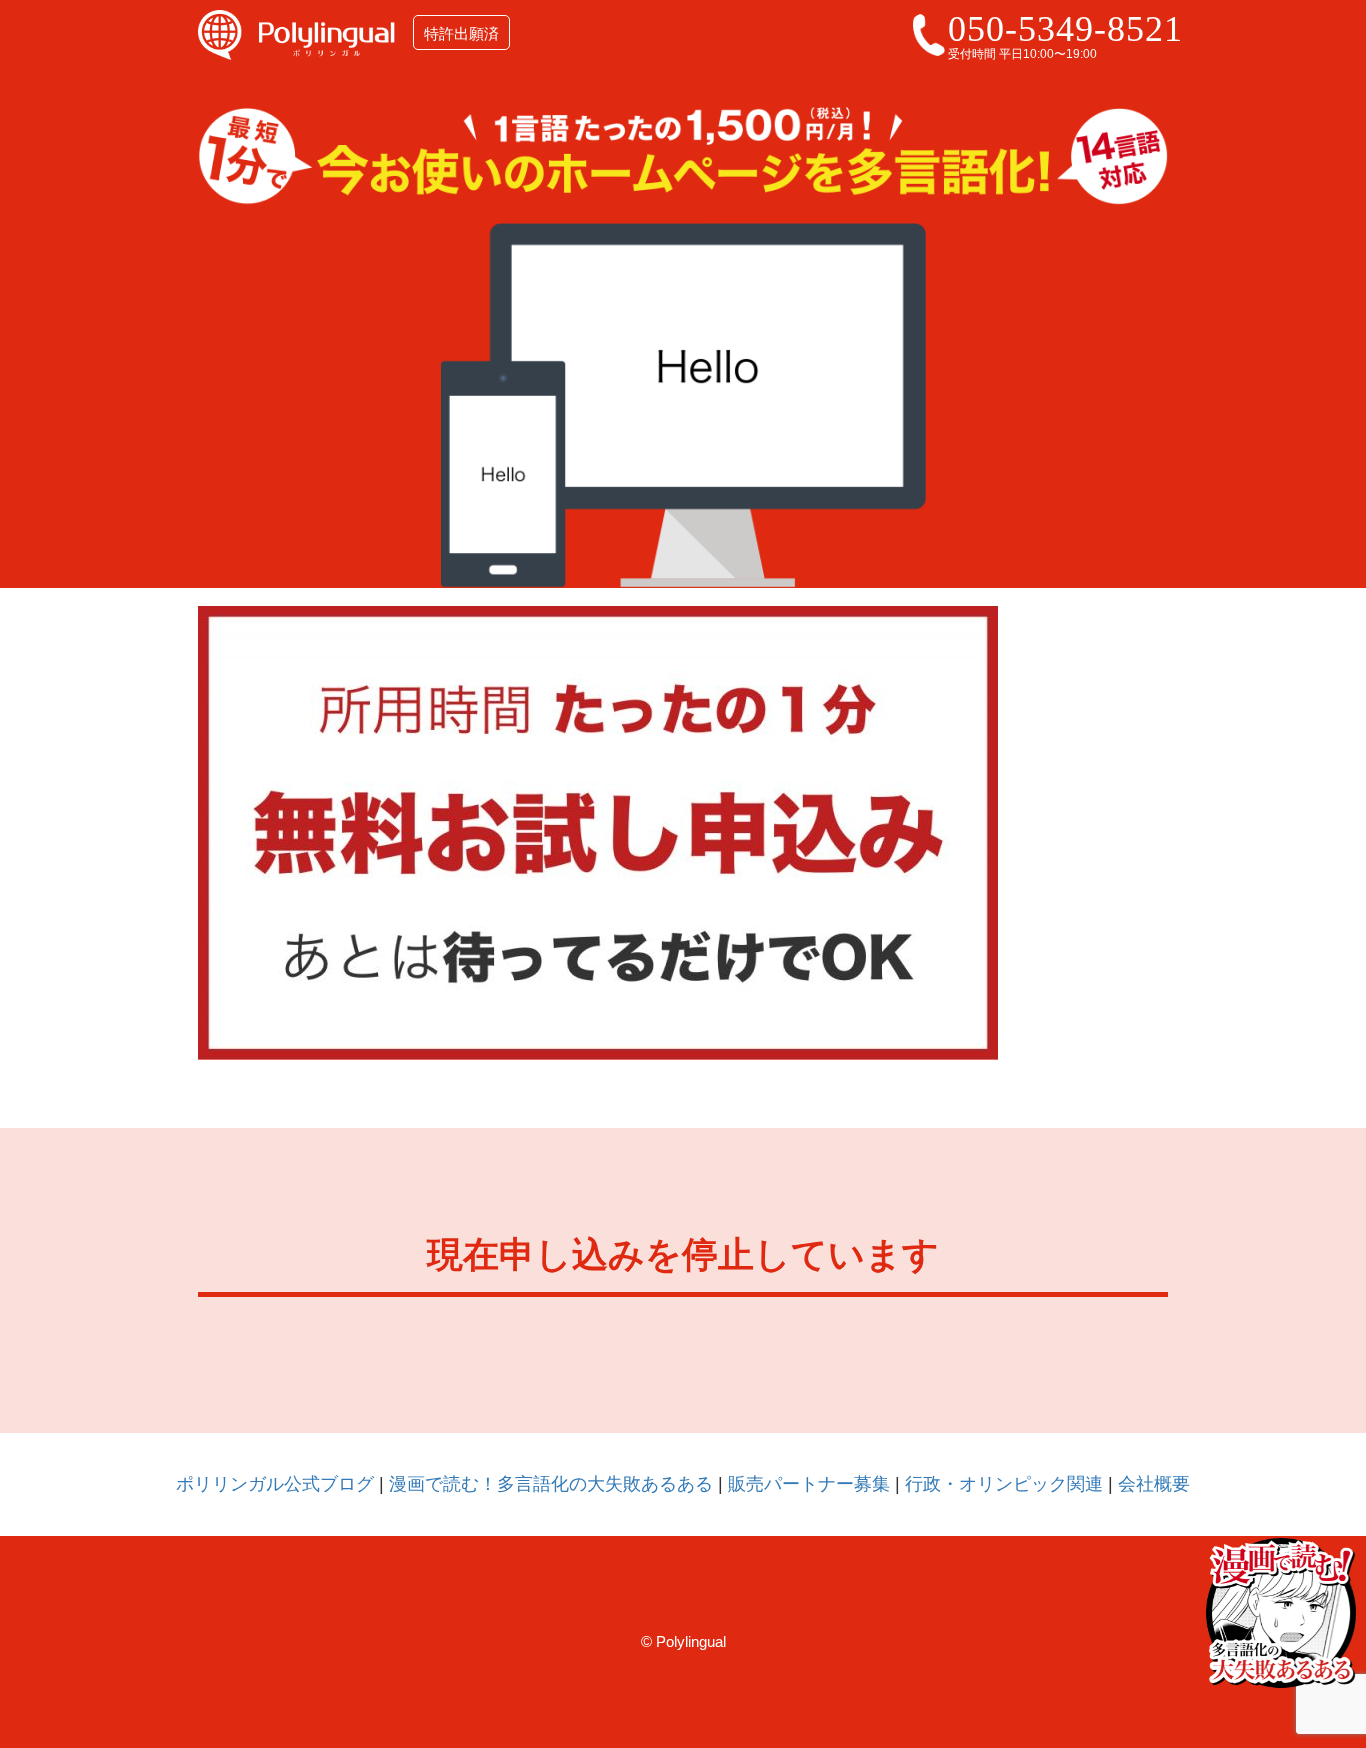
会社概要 (1154, 1484)
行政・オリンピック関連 (1004, 1484)
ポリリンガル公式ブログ (275, 1484)
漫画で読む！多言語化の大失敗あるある (551, 1484)
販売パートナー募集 (809, 1484)
